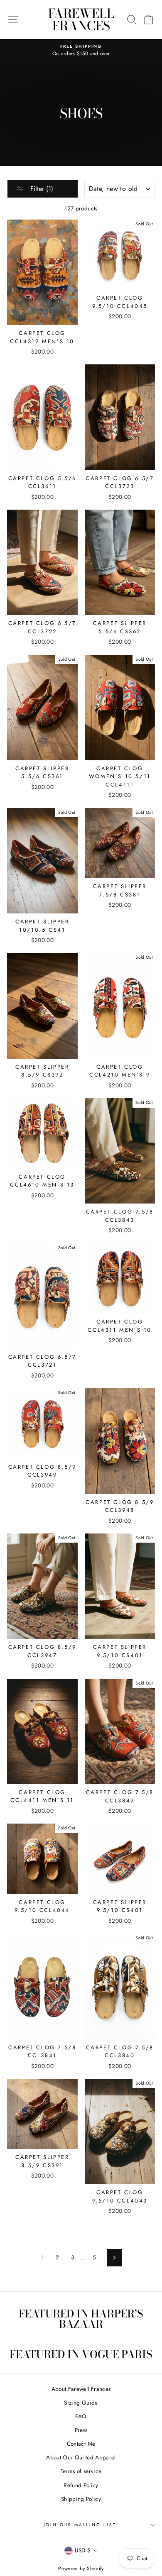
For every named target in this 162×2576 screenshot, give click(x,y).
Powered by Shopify (81, 2569)
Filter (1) (41, 189)
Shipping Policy (81, 2499)
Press (81, 2430)
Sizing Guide (81, 2403)
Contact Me (81, 2444)
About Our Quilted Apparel (81, 2457)
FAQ (81, 2416)
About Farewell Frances (81, 2389)
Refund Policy (81, 2485)
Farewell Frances (81, 20)
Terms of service (81, 2471)
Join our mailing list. (81, 2525)
